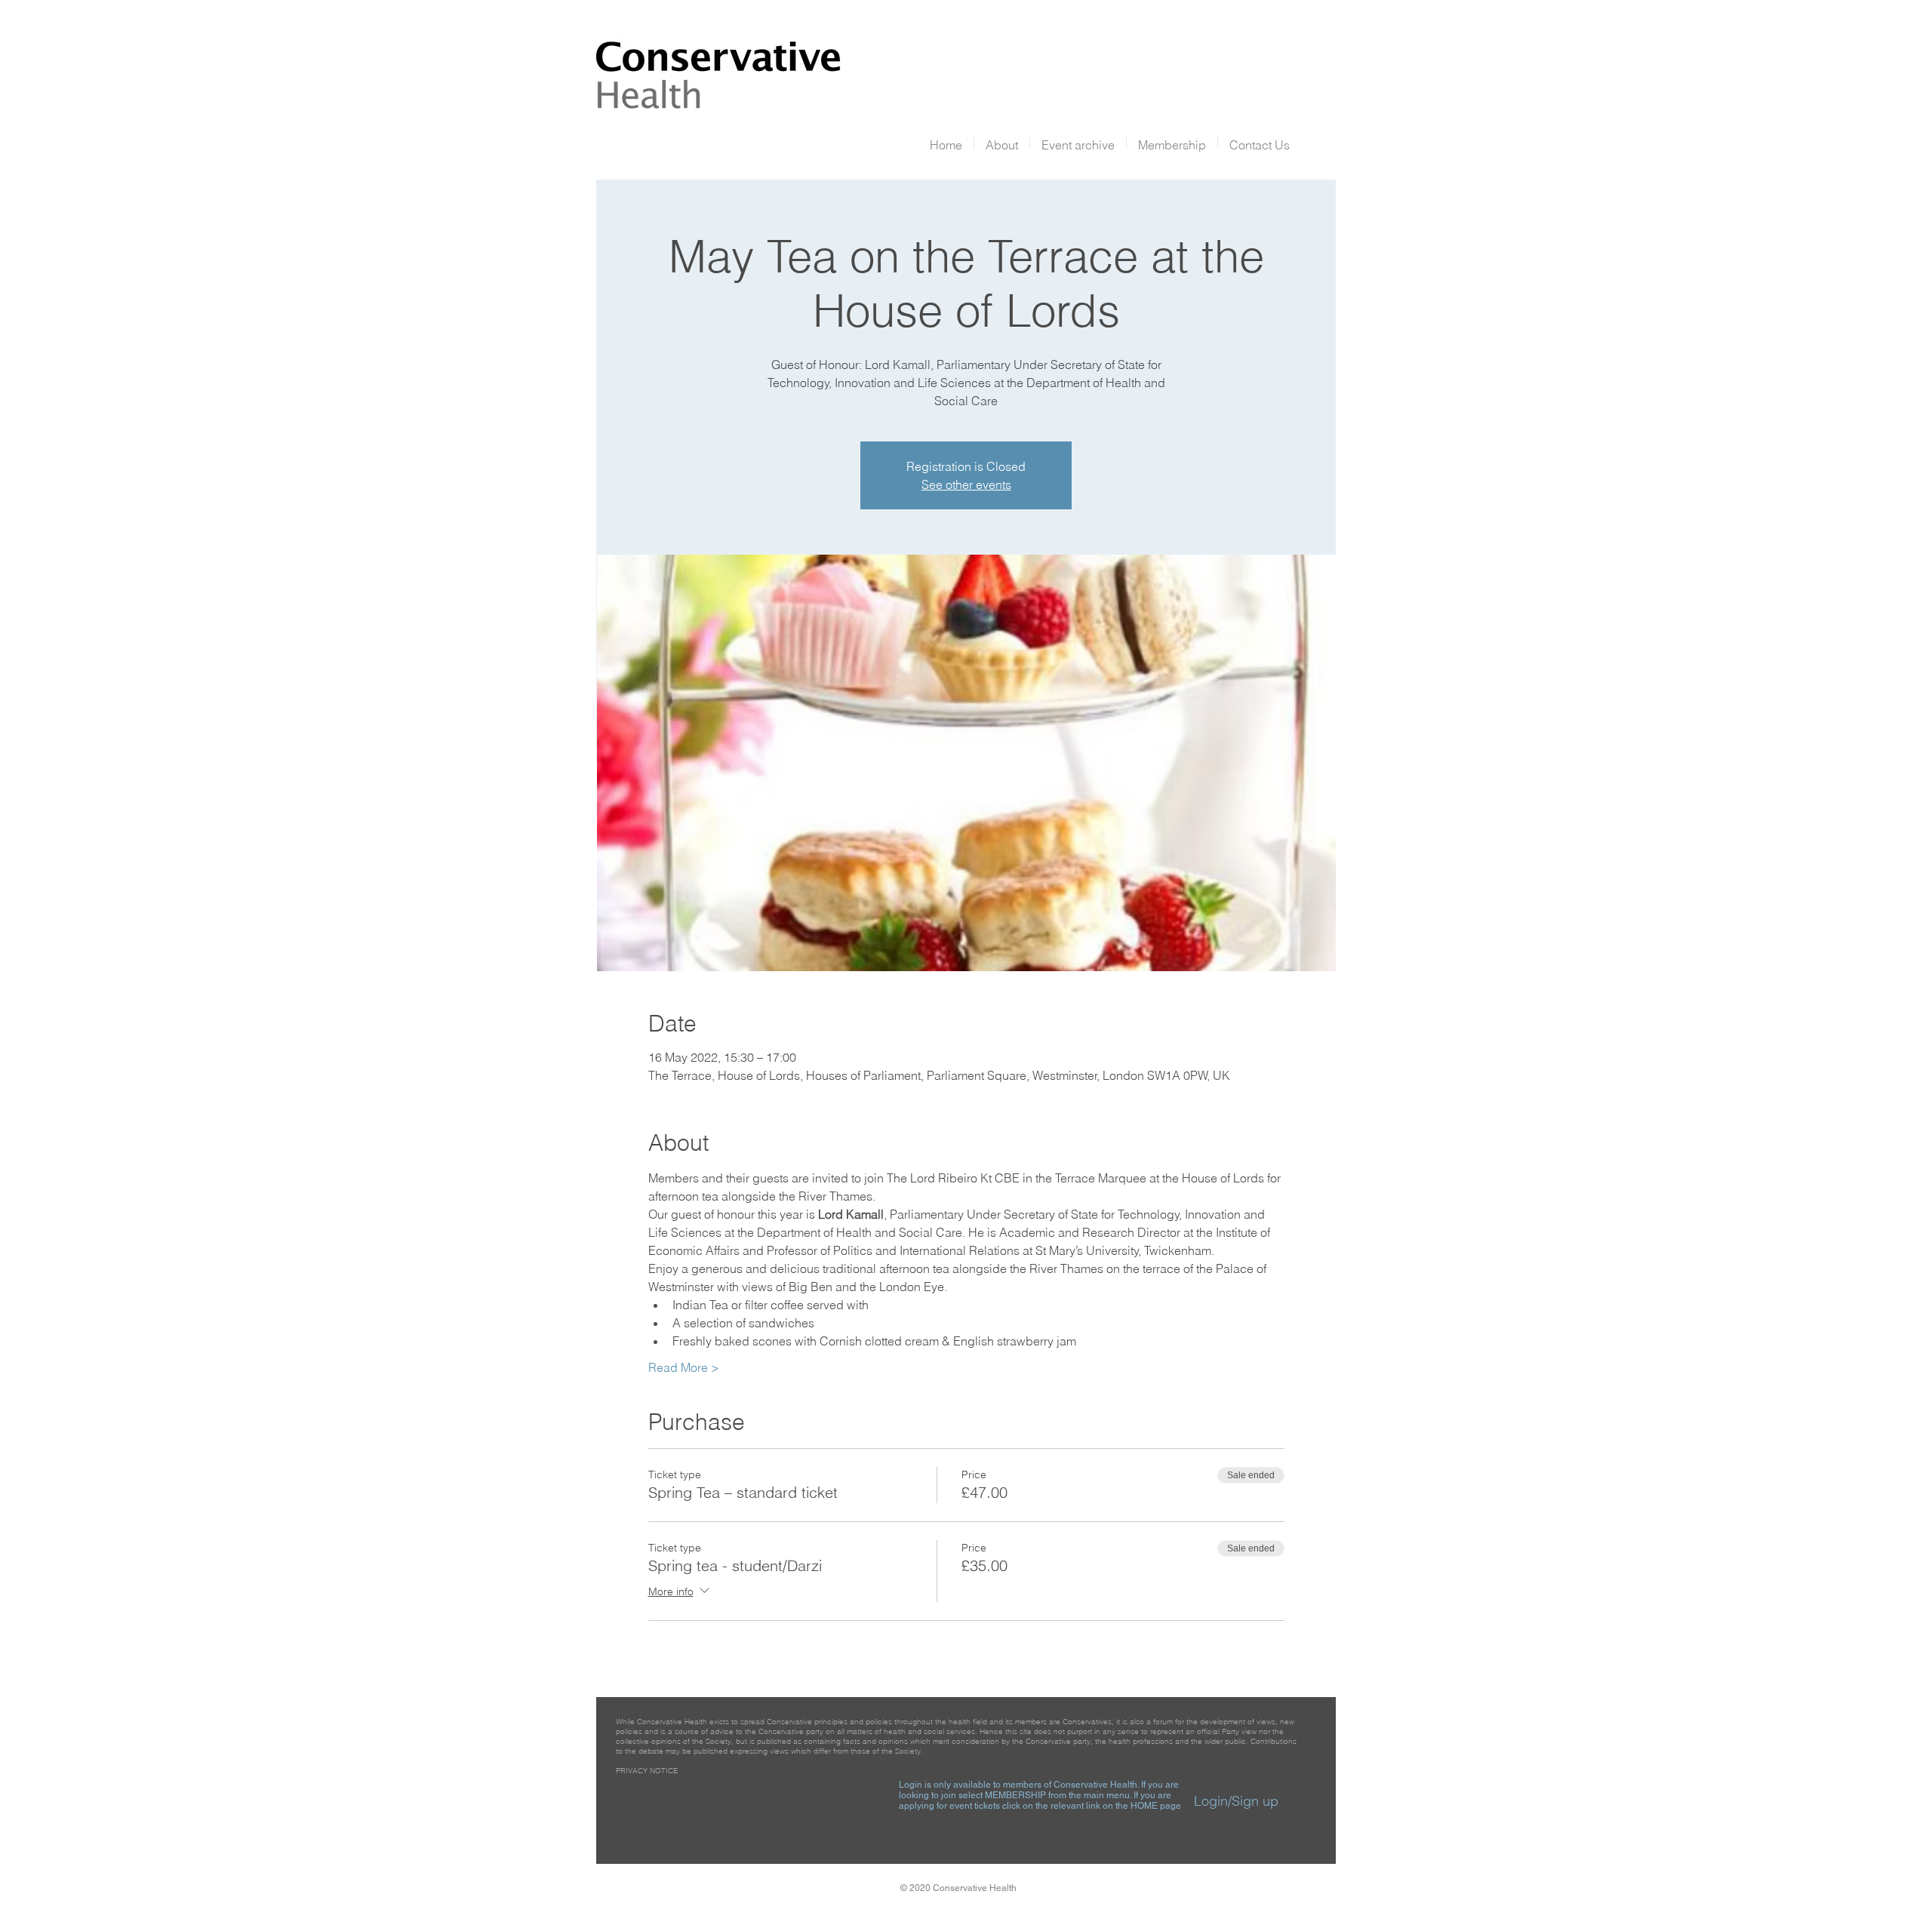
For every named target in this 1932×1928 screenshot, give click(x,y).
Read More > (684, 1367)
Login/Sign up (1236, 1801)
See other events (966, 484)
